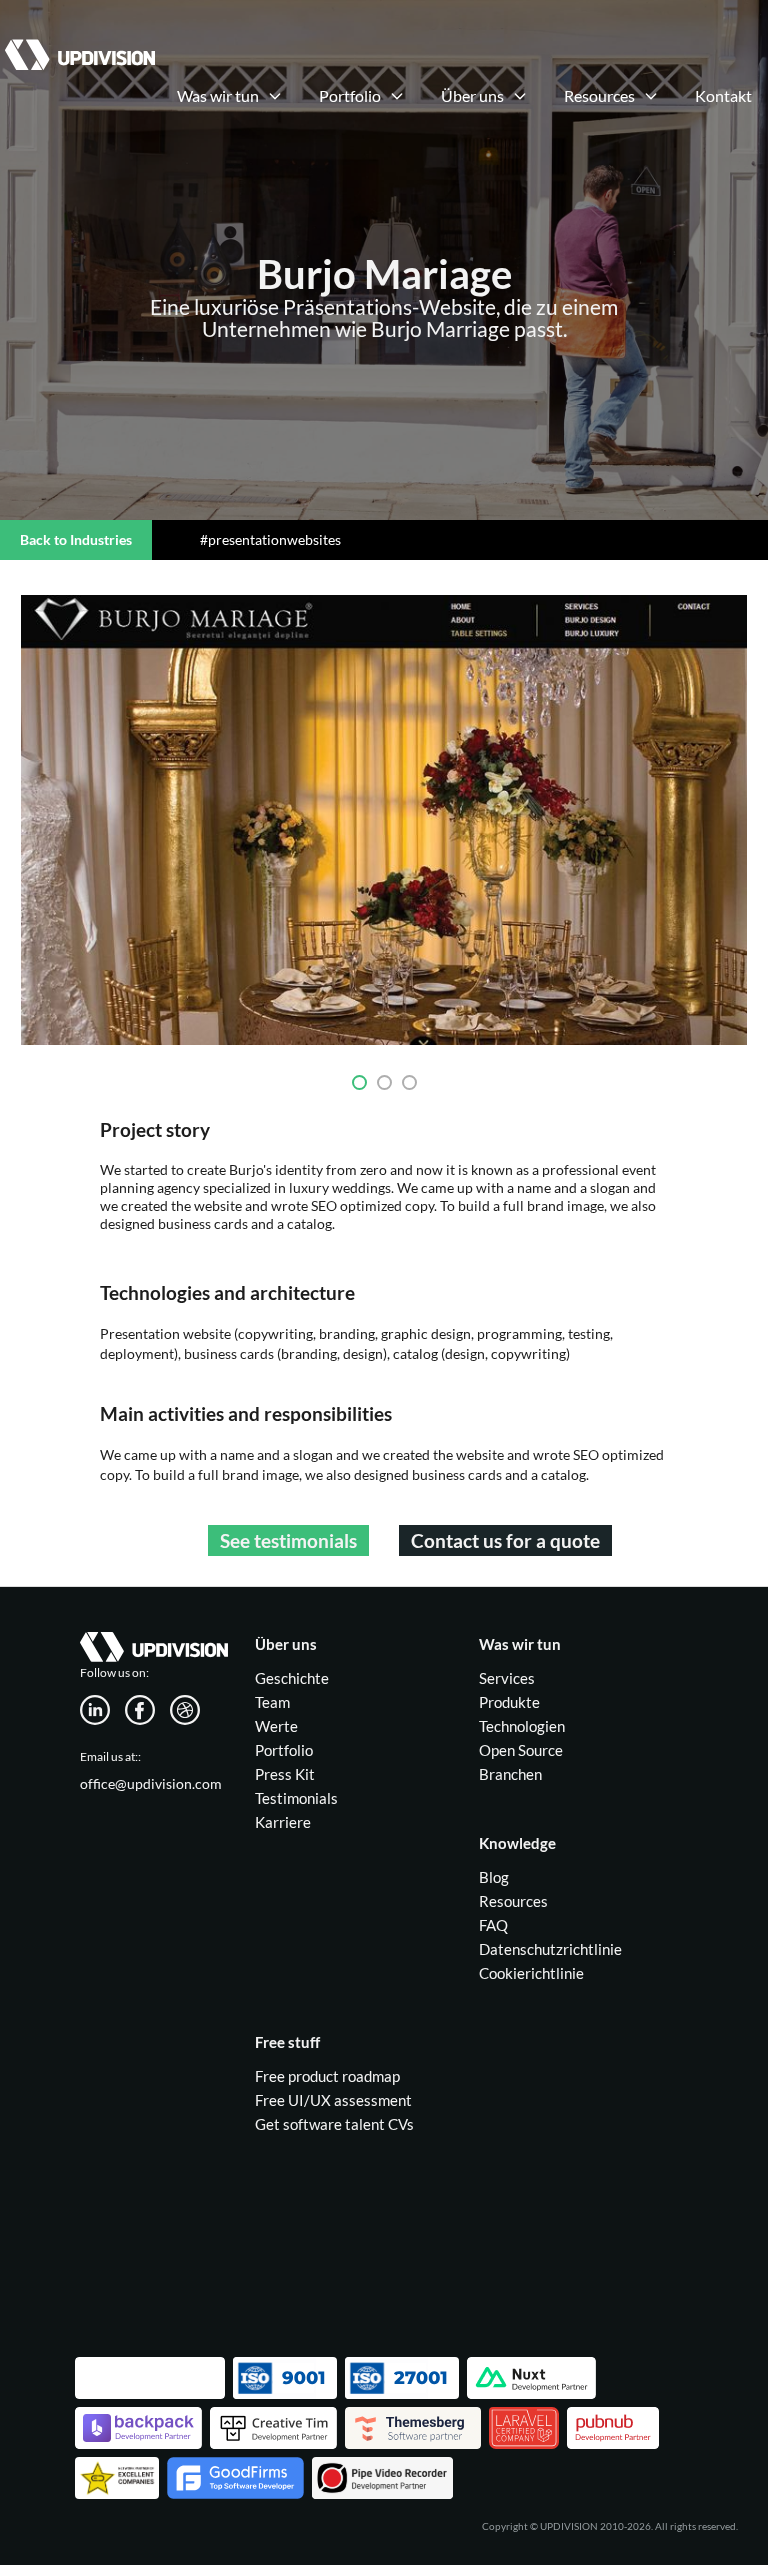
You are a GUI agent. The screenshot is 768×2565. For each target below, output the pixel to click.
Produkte (509, 1702)
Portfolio (284, 1750)
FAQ (493, 1925)
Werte (276, 1726)
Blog (494, 1877)
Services (507, 1678)
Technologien (522, 1726)
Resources (513, 1901)
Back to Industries (76, 539)
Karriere (283, 1822)
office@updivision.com (151, 1783)
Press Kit (285, 1774)
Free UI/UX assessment (333, 2100)
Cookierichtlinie (531, 1973)
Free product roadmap (327, 2076)
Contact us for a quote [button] (505, 1540)
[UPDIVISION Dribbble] (192, 1708)
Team (272, 1702)
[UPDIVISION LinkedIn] (102, 1708)
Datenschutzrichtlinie (550, 1949)
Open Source (521, 1750)
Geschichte (292, 1678)
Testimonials (296, 1798)
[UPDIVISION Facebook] (147, 1708)
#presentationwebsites (270, 539)
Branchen (510, 1774)
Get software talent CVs (334, 2124)
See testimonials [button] (288, 1540)
